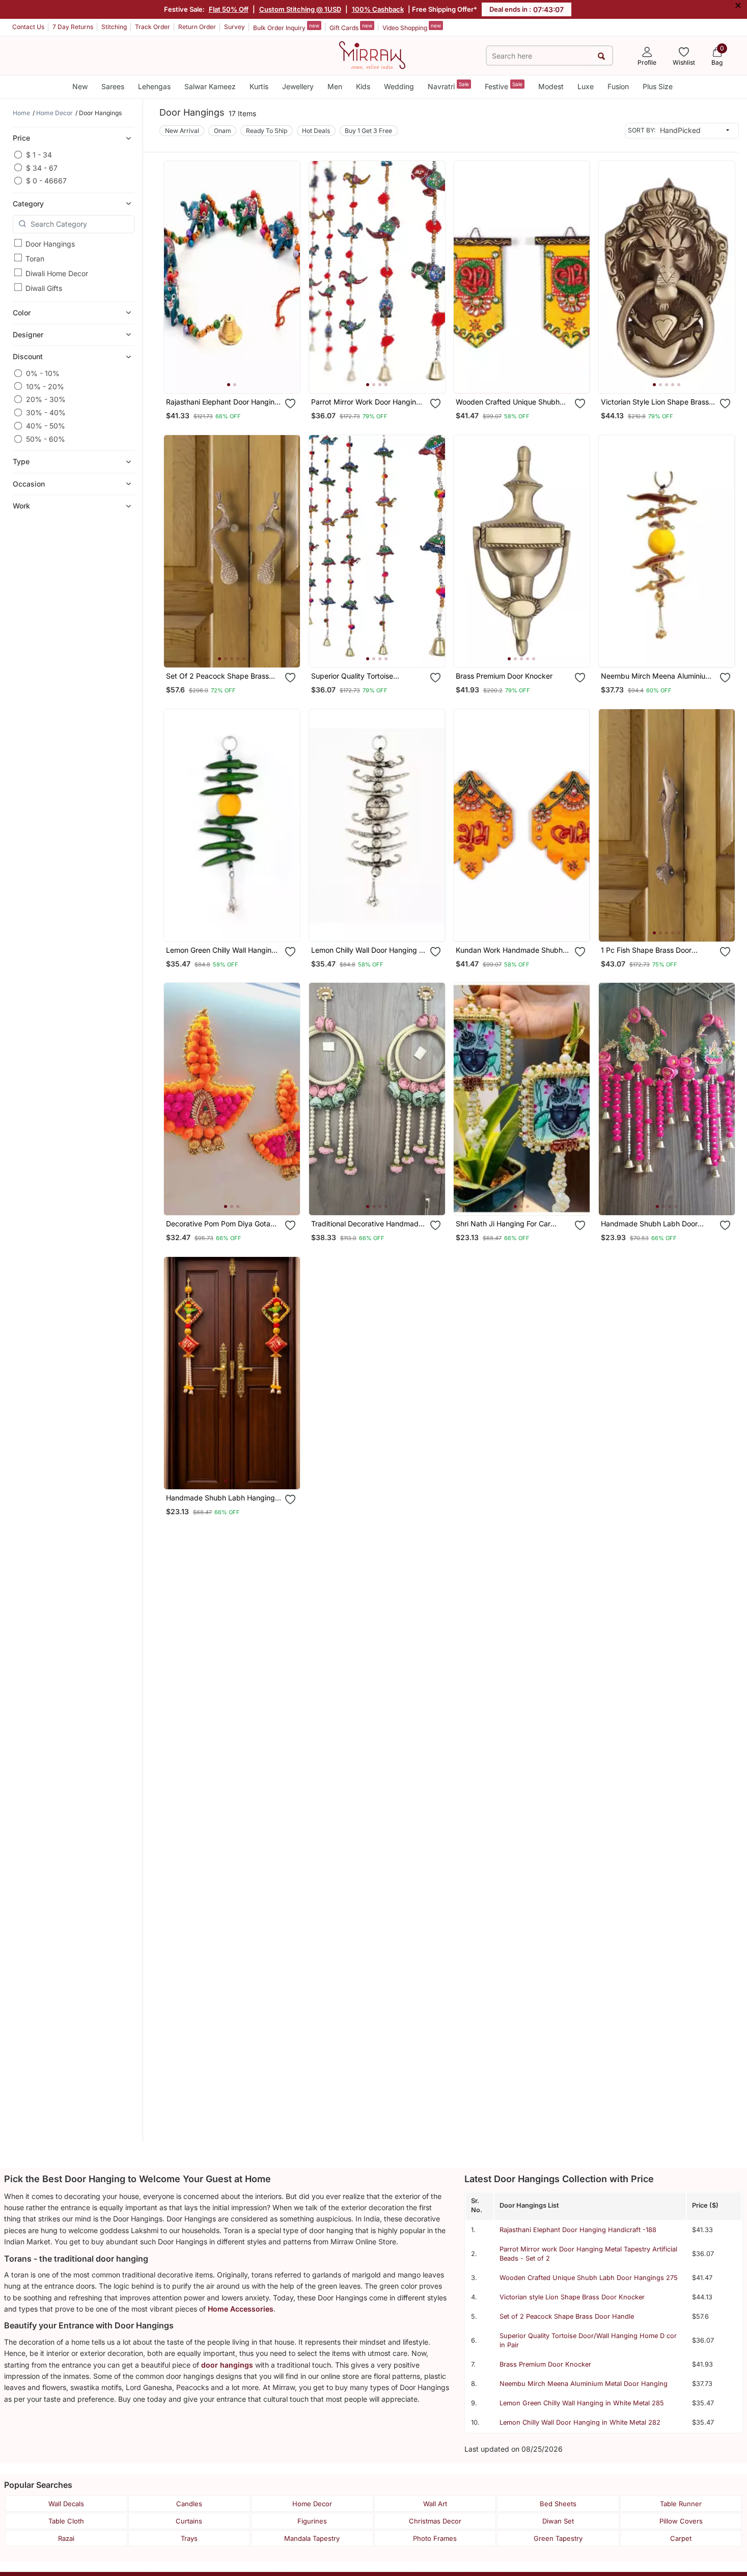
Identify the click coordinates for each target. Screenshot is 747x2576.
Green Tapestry (558, 2538)
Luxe (586, 86)
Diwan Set (558, 2521)
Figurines (312, 2521)
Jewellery (298, 86)
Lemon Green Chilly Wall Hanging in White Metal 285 (582, 2403)
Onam (223, 131)
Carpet (681, 2538)
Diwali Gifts (44, 288)
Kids (363, 86)
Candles (189, 2504)
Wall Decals (66, 2504)
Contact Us (28, 27)
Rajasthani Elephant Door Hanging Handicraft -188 (578, 2230)
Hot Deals (316, 131)
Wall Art (435, 2504)
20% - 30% (46, 399)
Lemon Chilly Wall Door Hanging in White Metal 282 (580, 2422)
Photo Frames (435, 2538)
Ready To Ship (267, 131)
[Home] (372, 55)
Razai (66, 2538)
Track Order (153, 27)
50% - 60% (46, 439)
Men (335, 86)
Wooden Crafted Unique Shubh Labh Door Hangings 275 (589, 2278)
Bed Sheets (558, 2504)
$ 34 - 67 (42, 167)
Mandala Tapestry (312, 2538)
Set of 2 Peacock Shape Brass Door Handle (567, 2316)
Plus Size (658, 86)
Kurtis (259, 86)
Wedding (399, 86)
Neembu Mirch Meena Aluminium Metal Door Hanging (584, 2384)
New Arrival (182, 131)
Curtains (189, 2521)
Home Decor (312, 2504)
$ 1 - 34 (39, 155)
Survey (234, 27)
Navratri (448, 86)
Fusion (618, 86)
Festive (504, 86)
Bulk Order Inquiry (286, 27)
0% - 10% (43, 373)
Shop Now (240, 375)
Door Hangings (50, 243)
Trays (189, 2538)
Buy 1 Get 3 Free (368, 131)
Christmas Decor (435, 2521)
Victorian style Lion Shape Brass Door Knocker (572, 2297)
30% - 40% (46, 412)
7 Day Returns (73, 27)
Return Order (197, 27)
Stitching (114, 27)
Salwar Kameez (210, 86)
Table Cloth (66, 2521)
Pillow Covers (681, 2521)
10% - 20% (45, 386)
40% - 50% (46, 426)
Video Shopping (412, 27)
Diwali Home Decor (57, 273)
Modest (551, 86)
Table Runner (681, 2504)
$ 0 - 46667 (46, 181)
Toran (35, 258)
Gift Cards (351, 27)
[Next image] (288, 277)
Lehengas (154, 86)
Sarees (113, 86)
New (80, 86)
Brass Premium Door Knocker (545, 2364)
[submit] (602, 56)
